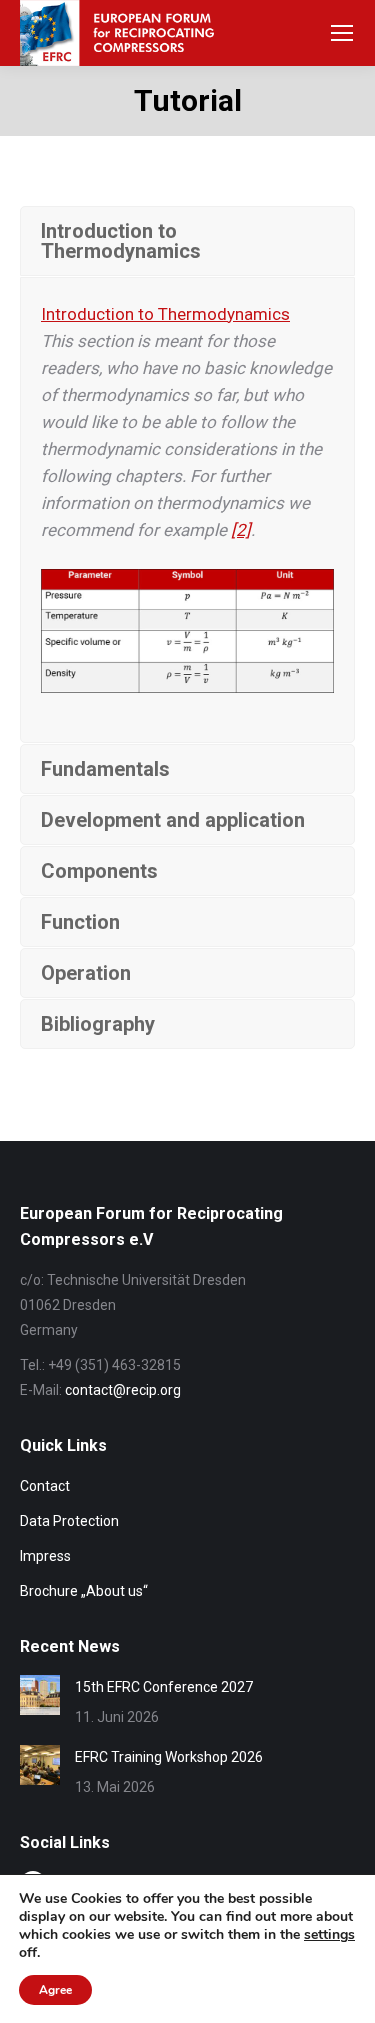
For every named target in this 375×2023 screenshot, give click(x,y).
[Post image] (40, 1695)
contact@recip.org (123, 1390)
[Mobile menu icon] (342, 33)
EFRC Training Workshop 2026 (169, 1757)
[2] (241, 530)
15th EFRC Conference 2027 (164, 1687)
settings (329, 1935)
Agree (55, 1990)
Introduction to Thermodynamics (165, 314)
